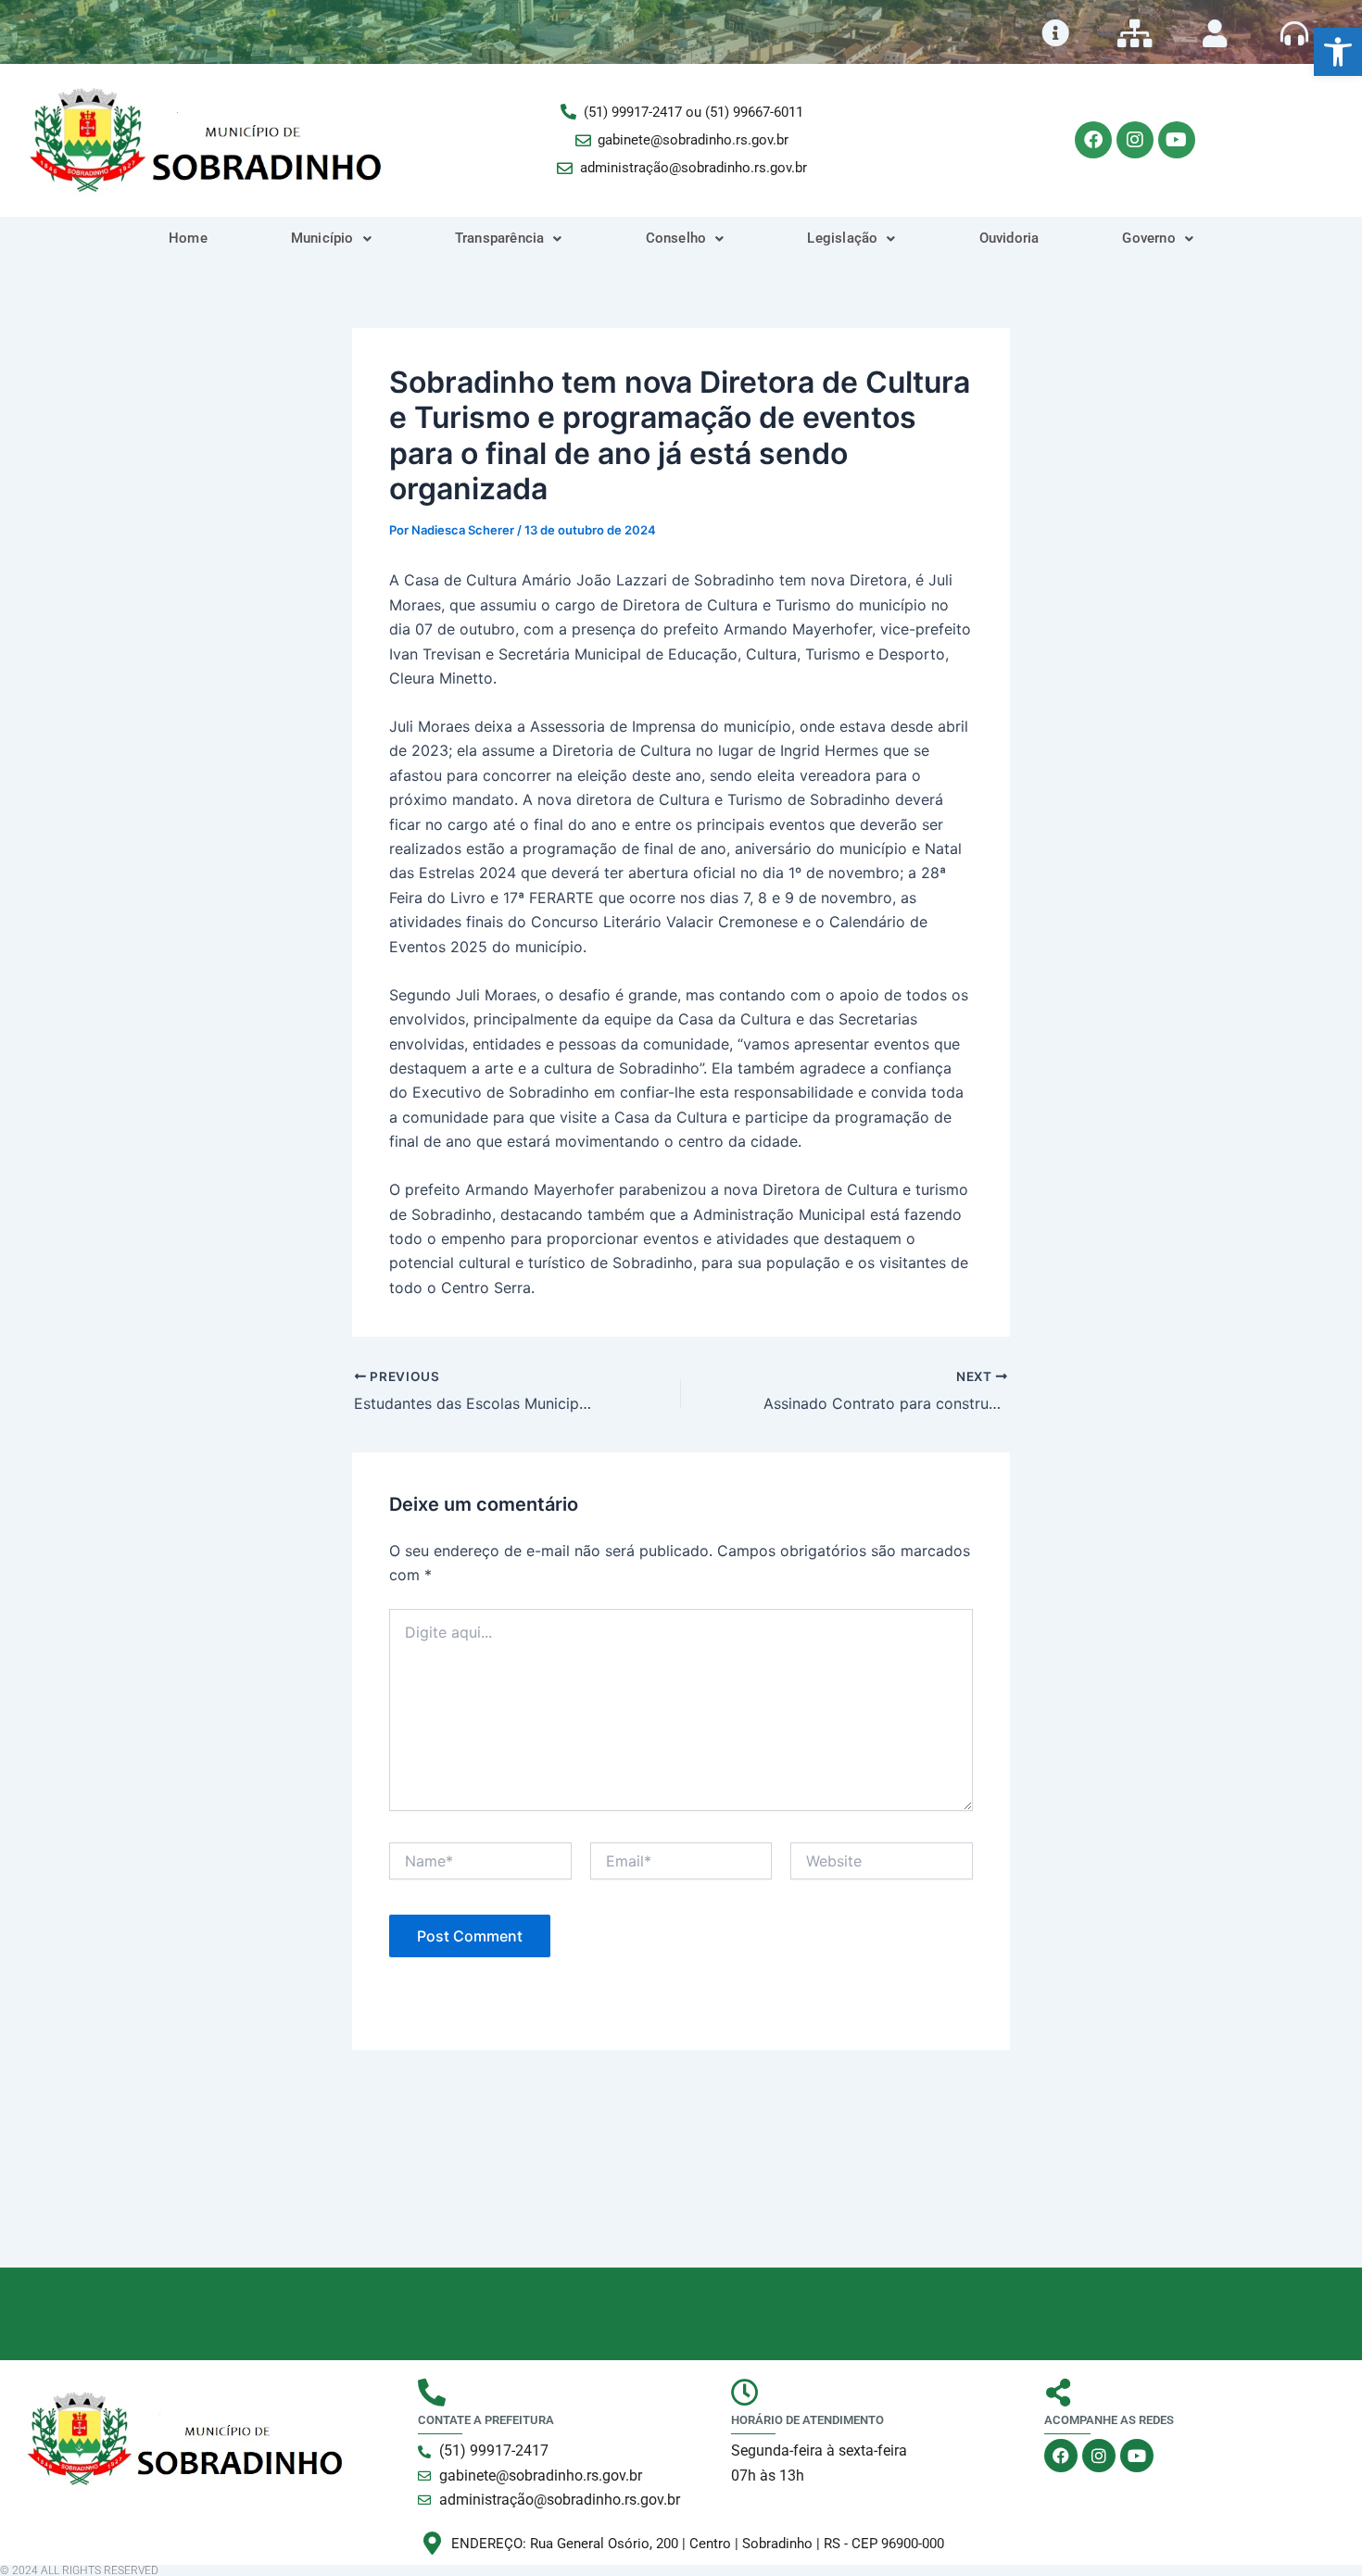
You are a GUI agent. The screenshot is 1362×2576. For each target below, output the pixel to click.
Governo (1148, 238)
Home (188, 238)
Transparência (500, 238)
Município (322, 238)
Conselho (676, 238)
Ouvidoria (1009, 238)
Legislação (842, 238)
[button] (1338, 52)
